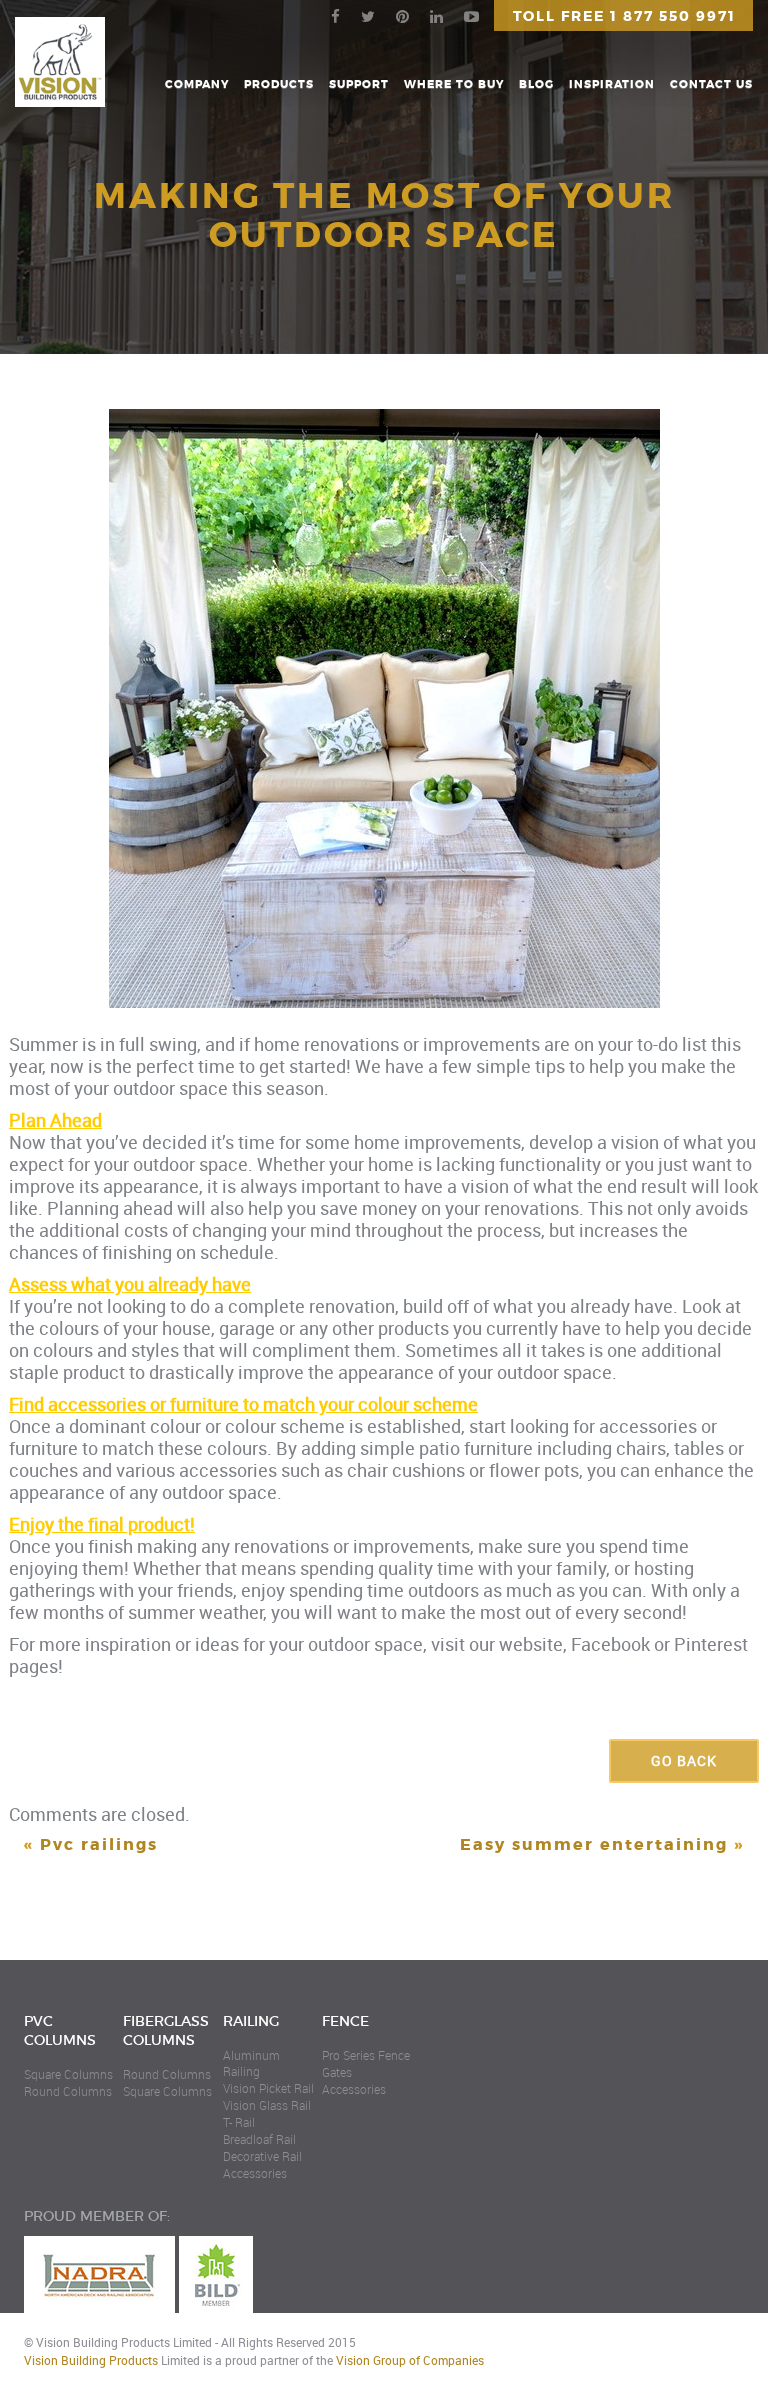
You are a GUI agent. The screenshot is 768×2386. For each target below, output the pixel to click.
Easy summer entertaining (594, 1844)
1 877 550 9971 (673, 16)
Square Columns (68, 2074)
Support (359, 84)
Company (197, 84)
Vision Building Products (91, 2360)
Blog (536, 84)
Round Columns (68, 2091)
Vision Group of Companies (410, 2360)
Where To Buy (454, 84)
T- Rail (239, 2122)
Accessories (255, 2173)
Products (279, 84)
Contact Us (711, 84)
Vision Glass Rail (267, 2105)
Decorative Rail (262, 2156)
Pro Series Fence (366, 2055)
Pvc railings (99, 1844)
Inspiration (612, 84)
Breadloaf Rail (259, 2139)
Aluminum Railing (251, 2063)
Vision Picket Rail (268, 2088)
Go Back (684, 1760)
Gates (337, 2072)
